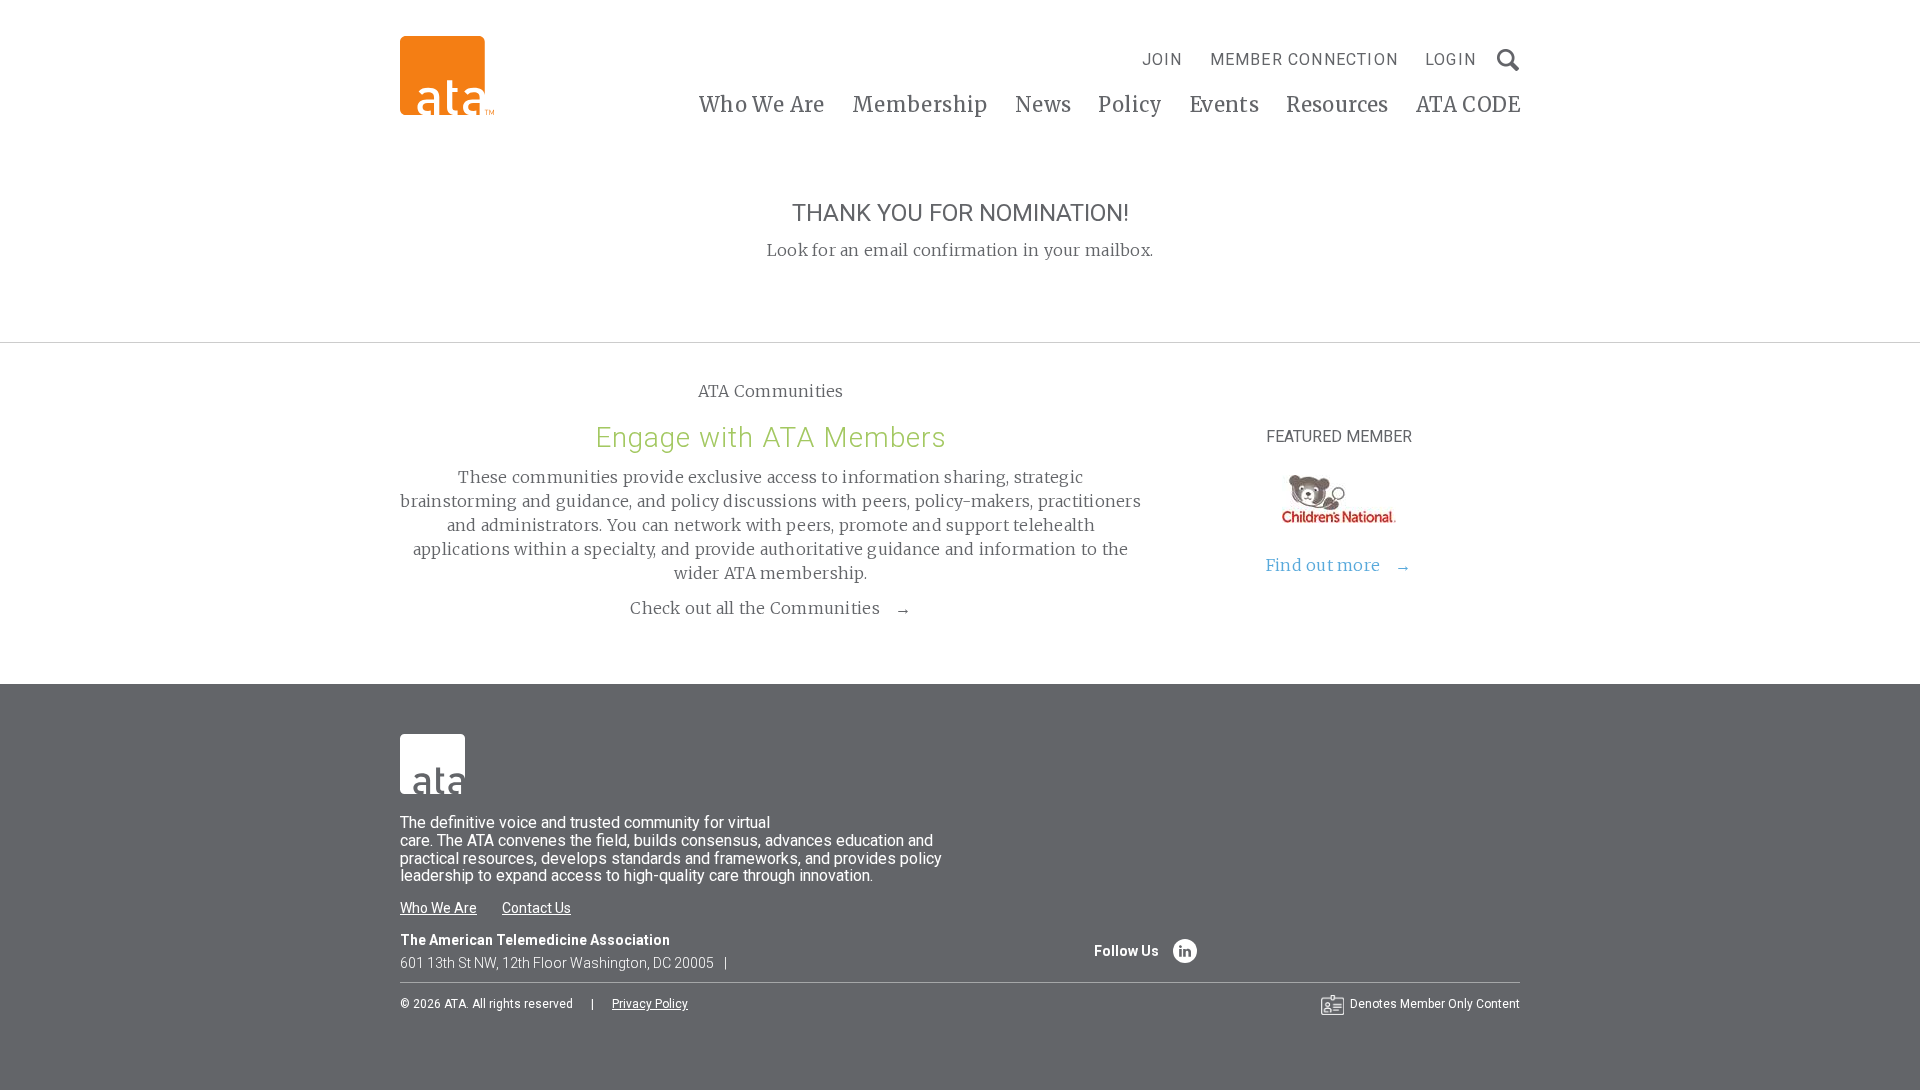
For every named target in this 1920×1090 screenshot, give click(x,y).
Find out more (1323, 565)
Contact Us (536, 908)
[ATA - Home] (447, 74)
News (1043, 104)
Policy (1130, 104)
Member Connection (1304, 59)
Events (1224, 104)
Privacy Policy (650, 1004)
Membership (920, 104)
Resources (1337, 104)
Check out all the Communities (755, 608)
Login (1450, 59)
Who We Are (762, 104)
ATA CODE (1468, 104)
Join (1162, 59)
